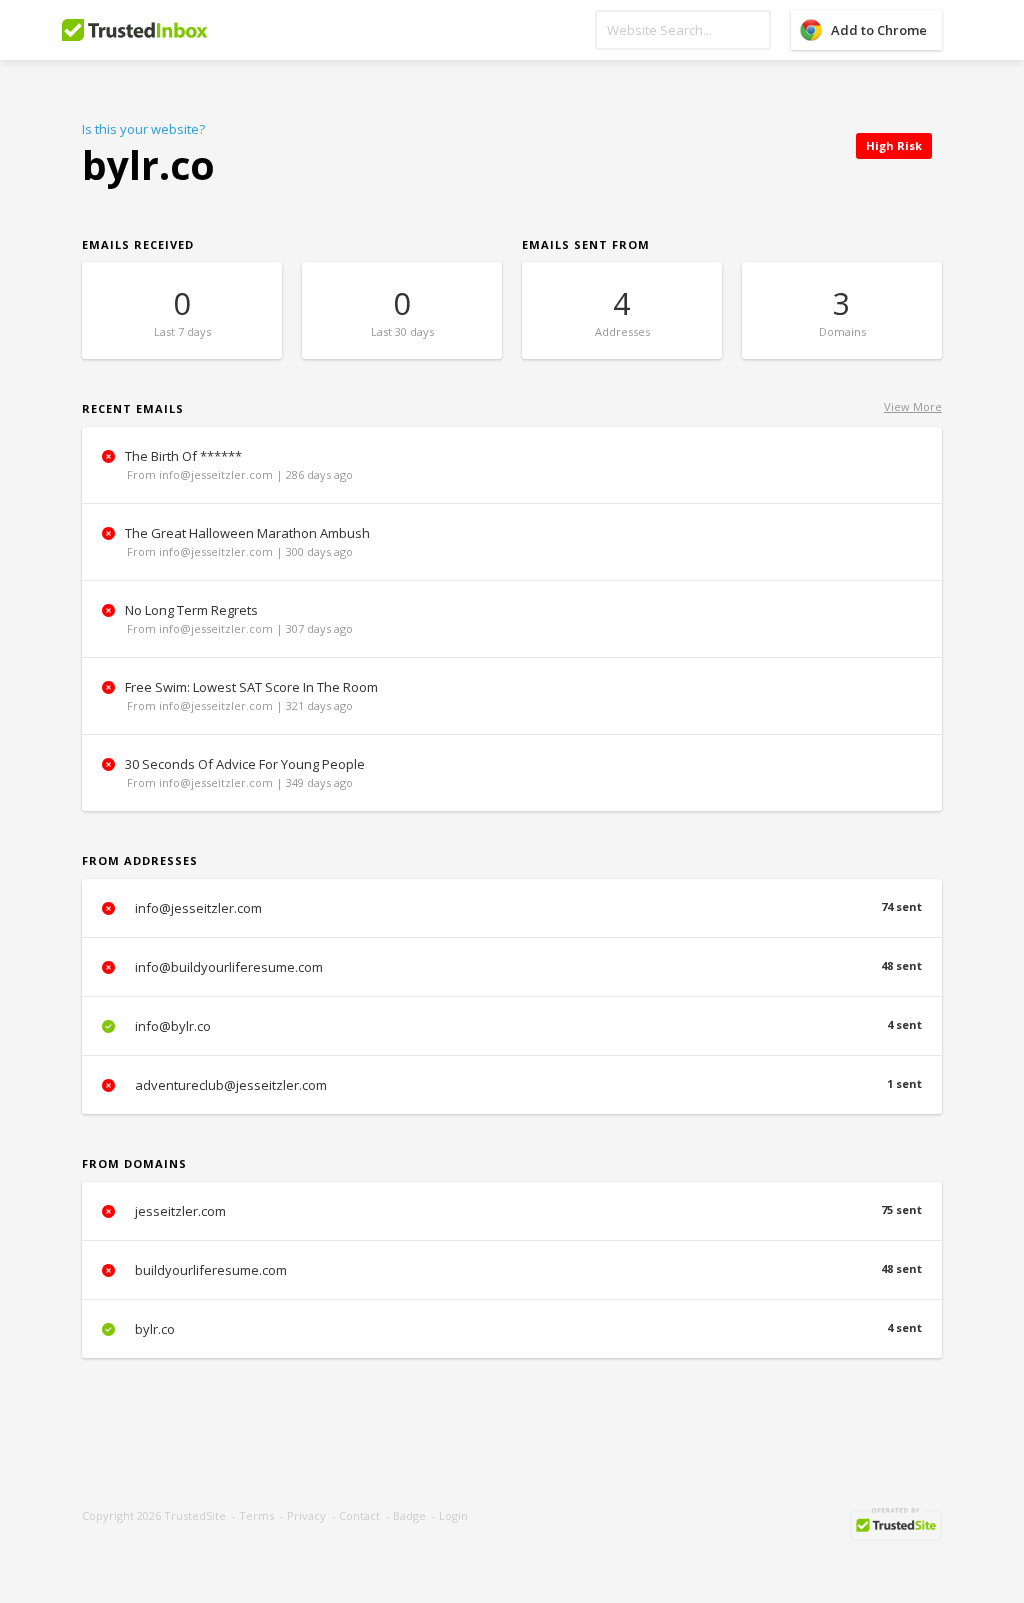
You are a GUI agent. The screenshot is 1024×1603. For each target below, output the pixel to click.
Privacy (306, 1515)
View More (913, 406)
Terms (256, 1515)
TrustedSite (195, 1515)
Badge (409, 1515)
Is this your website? (143, 129)
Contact (359, 1515)
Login (453, 1515)
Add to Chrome (879, 30)
